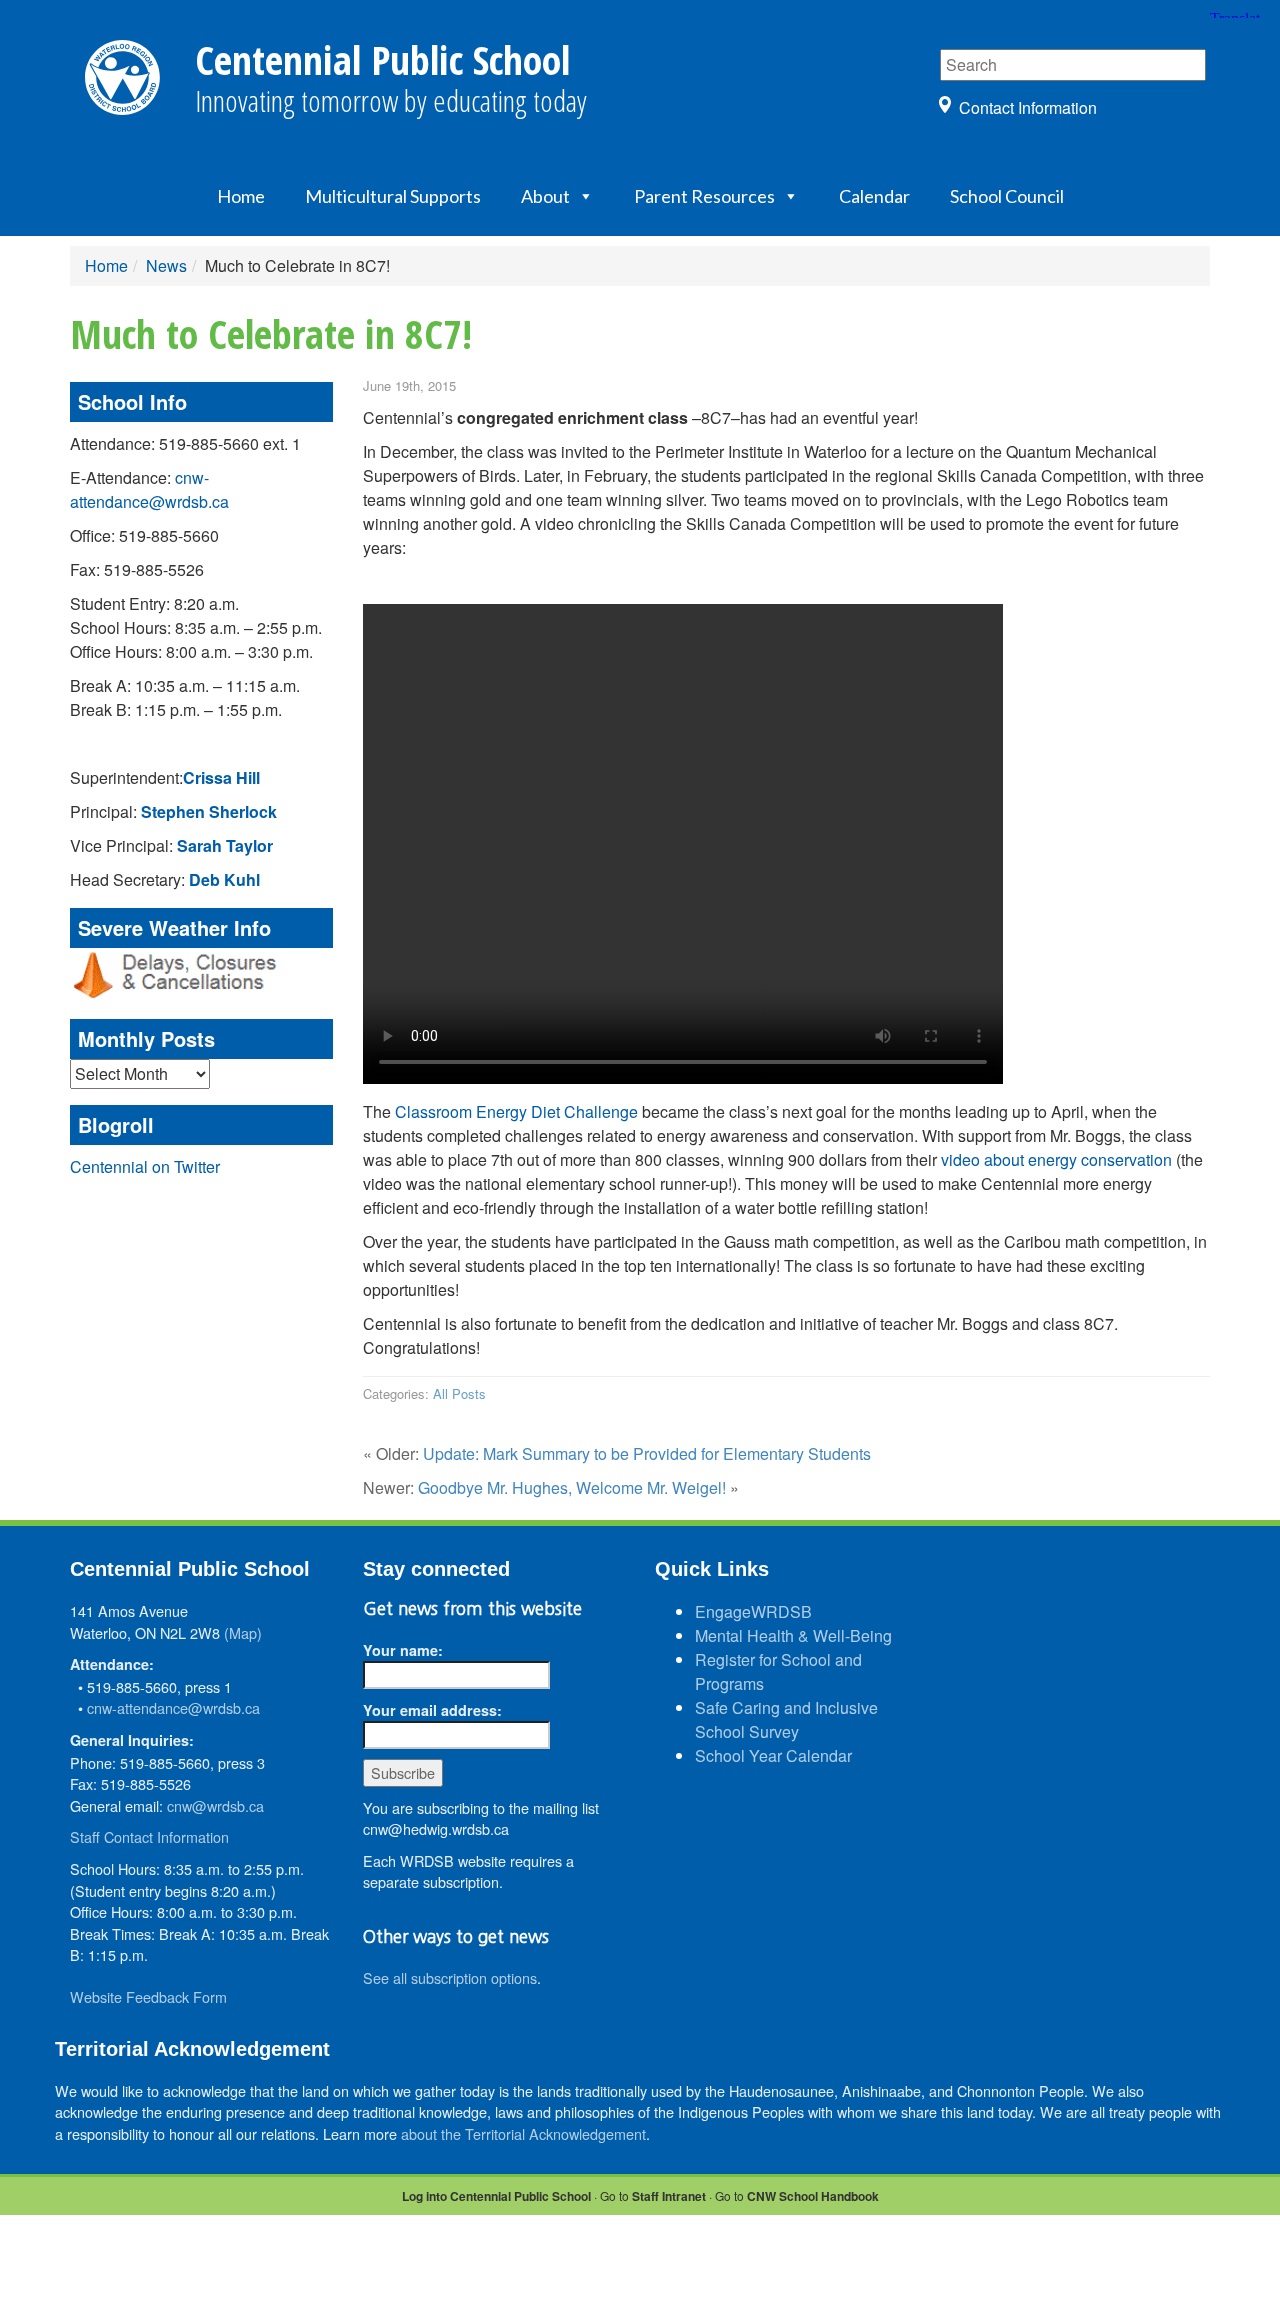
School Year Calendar (773, 1755)
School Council (1007, 196)
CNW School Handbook (813, 2196)
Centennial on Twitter (145, 1166)
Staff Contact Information (149, 1836)
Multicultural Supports (393, 196)
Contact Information (1028, 107)
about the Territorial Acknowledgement (523, 2133)
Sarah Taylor (225, 845)
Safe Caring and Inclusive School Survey (786, 1719)
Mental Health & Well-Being (793, 1635)
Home (241, 196)
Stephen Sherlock (209, 811)
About (545, 196)
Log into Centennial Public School (496, 2196)
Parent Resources (704, 196)
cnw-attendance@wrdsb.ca (149, 489)
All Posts (459, 1393)
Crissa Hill (221, 777)
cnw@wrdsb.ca (215, 1805)
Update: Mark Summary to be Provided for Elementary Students (647, 1453)
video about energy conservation (1056, 1159)
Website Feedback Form (148, 1996)
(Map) (243, 1632)
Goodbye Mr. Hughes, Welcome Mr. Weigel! (572, 1487)
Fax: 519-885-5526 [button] (137, 569)
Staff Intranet (669, 2196)
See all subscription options (450, 1977)
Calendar (874, 196)
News (166, 265)
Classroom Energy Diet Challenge (516, 1111)
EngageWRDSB (753, 1611)
